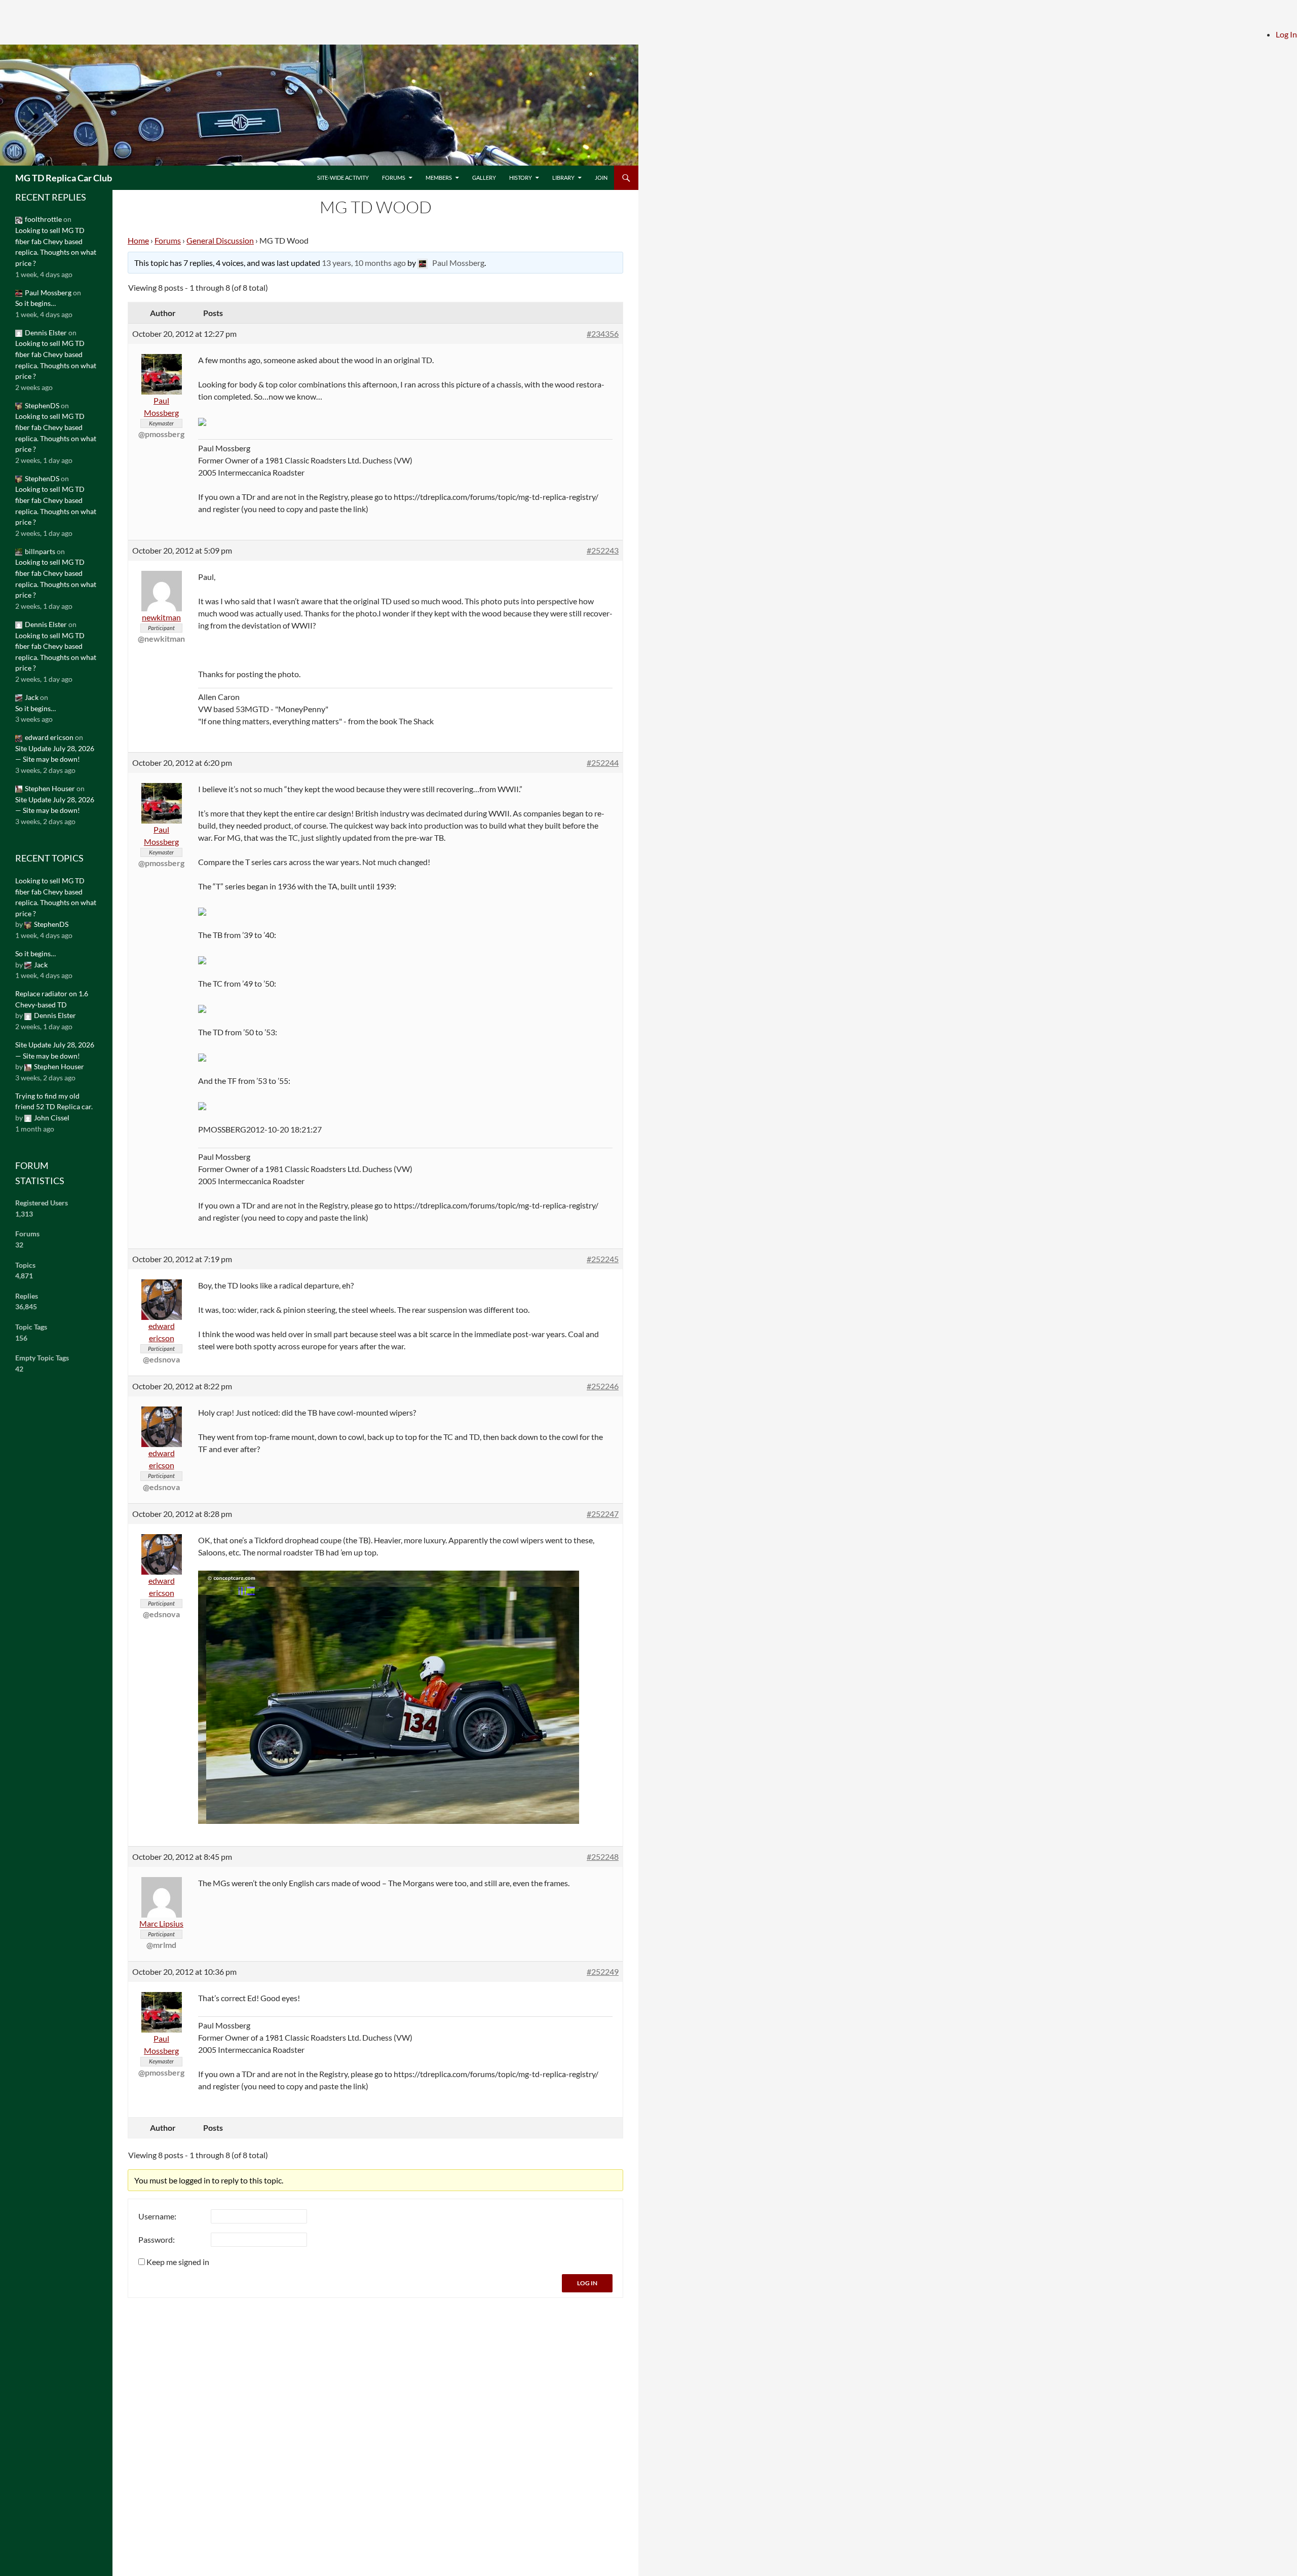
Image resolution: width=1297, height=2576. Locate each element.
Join (601, 178)
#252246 (603, 1386)
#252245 (603, 1259)
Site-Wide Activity (343, 178)
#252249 (603, 1972)
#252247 (603, 1514)
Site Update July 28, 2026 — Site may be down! (55, 754)
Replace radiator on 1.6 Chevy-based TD (52, 999)
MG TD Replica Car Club (64, 178)
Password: (157, 2239)
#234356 (603, 334)
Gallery (484, 178)
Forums (394, 178)
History (521, 178)
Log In (587, 2283)
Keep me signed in (178, 2262)
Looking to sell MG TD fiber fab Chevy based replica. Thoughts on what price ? (56, 247)
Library (563, 178)
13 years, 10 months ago (364, 263)
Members (439, 178)
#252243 (603, 550)
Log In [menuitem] (1286, 34)
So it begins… (35, 303)
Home (138, 240)
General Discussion (220, 240)
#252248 (603, 1857)
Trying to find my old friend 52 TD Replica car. (54, 1101)
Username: (157, 2216)
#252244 (603, 763)
